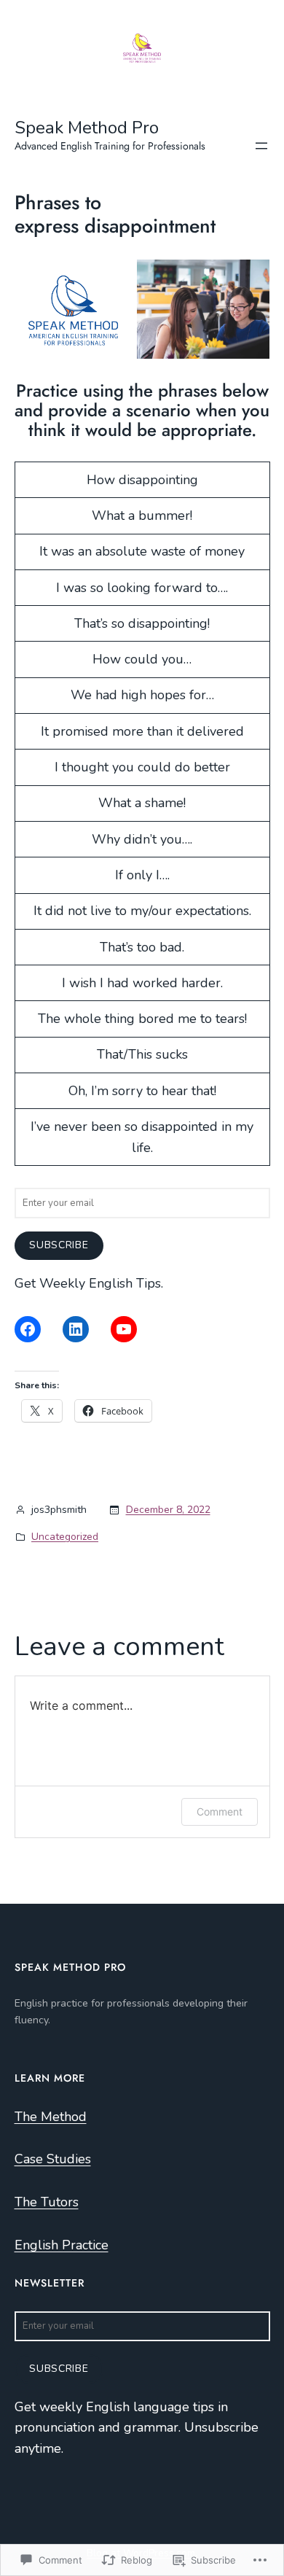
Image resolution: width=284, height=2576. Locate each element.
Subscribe (59, 1245)
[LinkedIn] (76, 1329)
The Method (51, 2117)
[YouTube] (124, 1329)
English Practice (62, 2245)
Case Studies (53, 2159)
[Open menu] (261, 146)
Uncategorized (65, 1537)
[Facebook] (28, 1329)
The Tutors (47, 2202)
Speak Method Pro (87, 128)
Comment (220, 1812)
